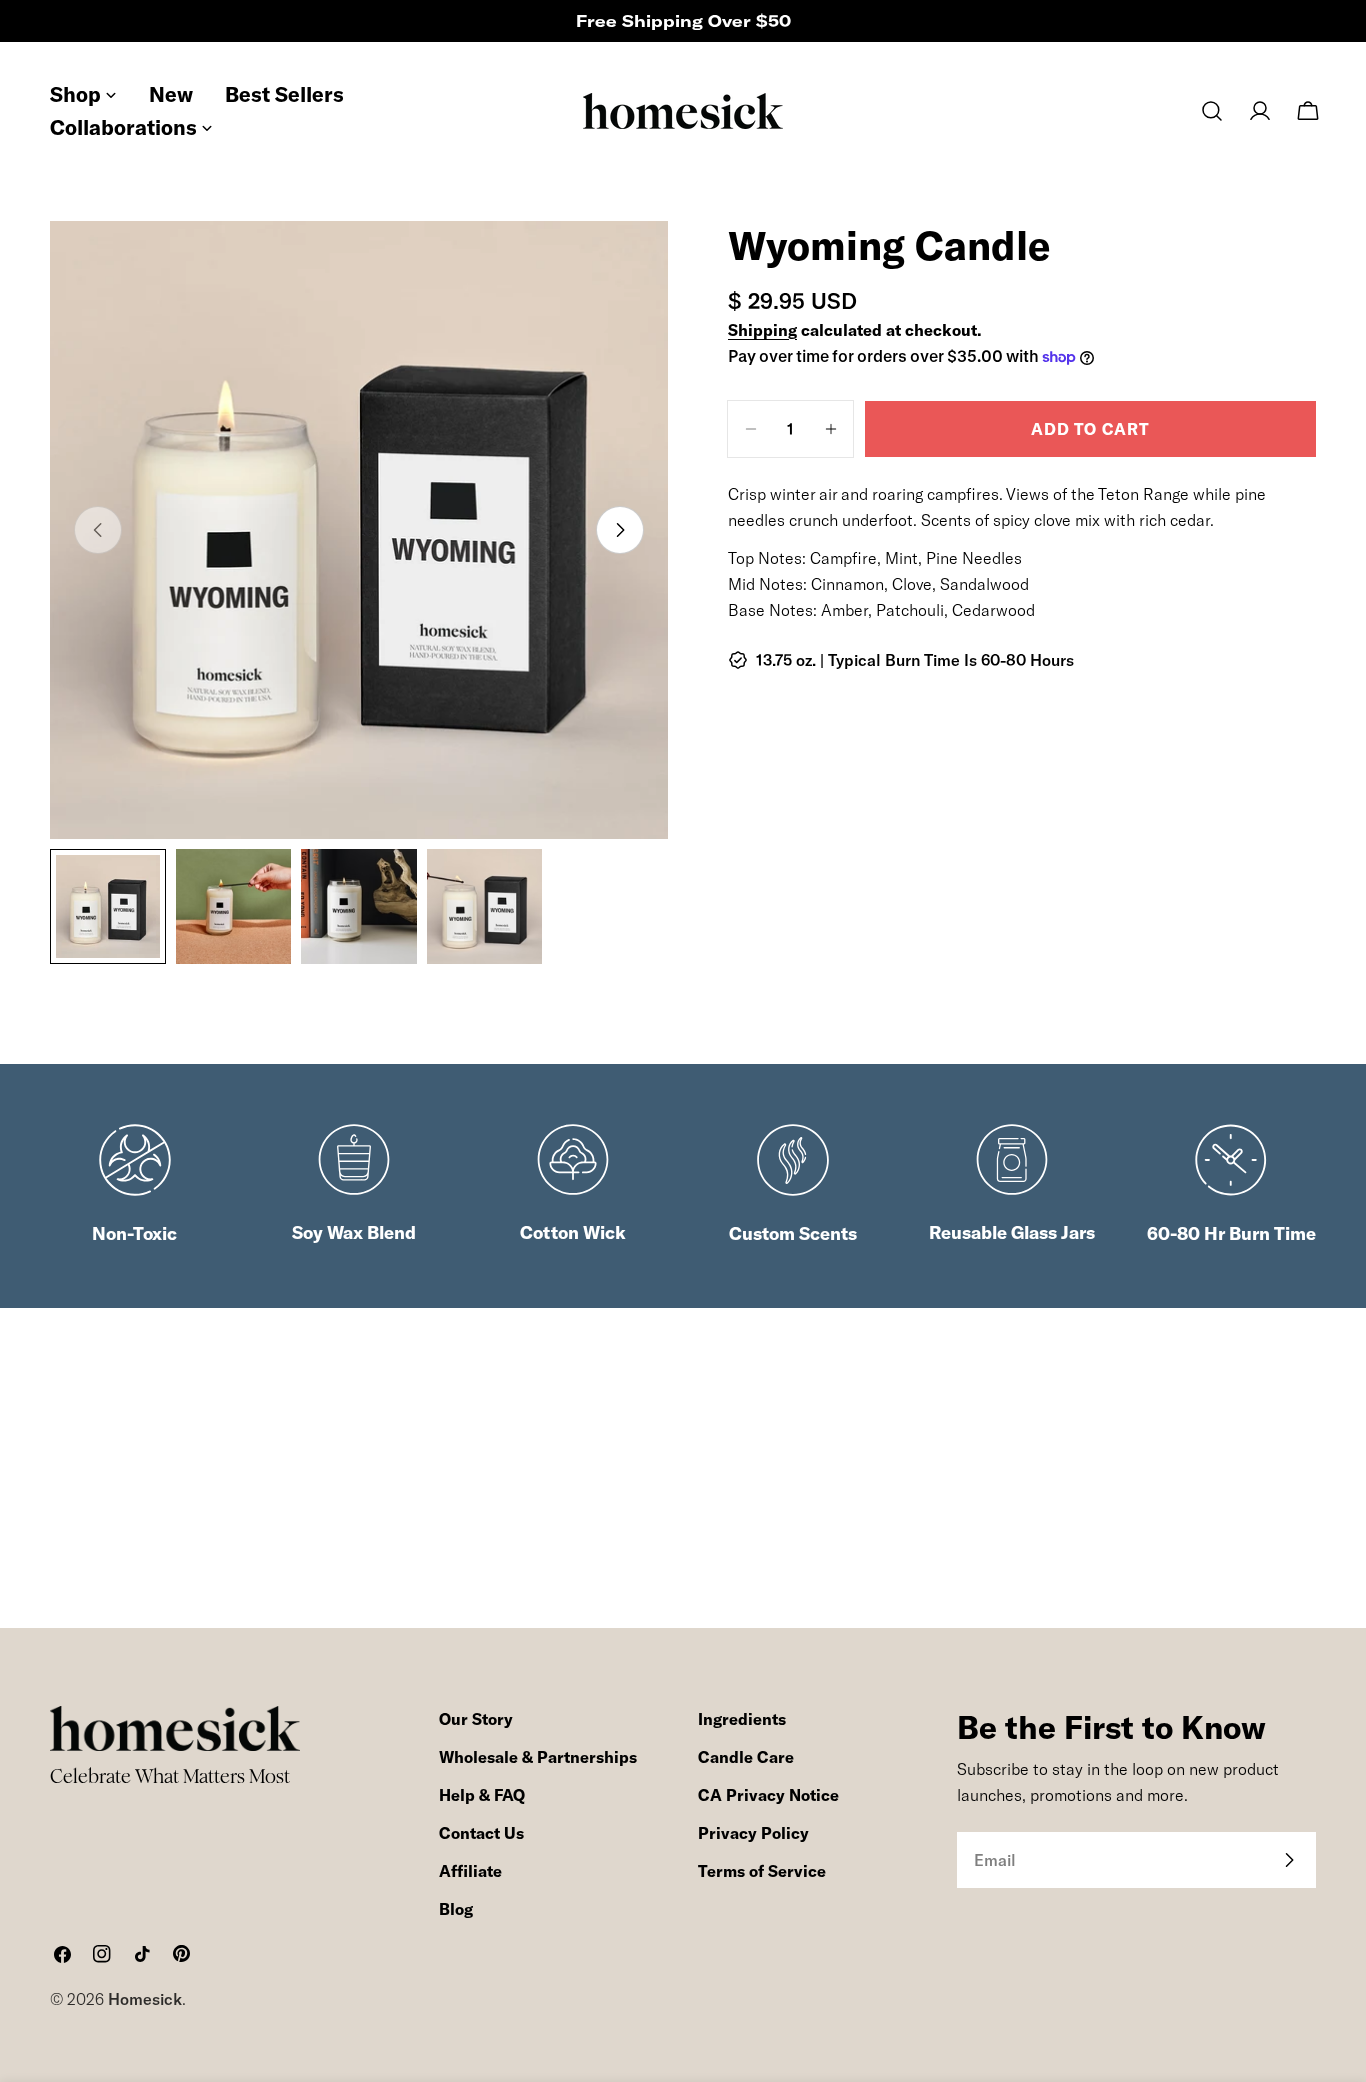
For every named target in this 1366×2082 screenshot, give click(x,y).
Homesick (145, 1999)
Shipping (762, 330)
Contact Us (481, 1833)
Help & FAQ (482, 1795)
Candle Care (746, 1757)
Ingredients (742, 1719)
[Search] (1212, 111)
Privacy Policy (753, 1833)
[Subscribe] (1289, 1860)
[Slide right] (620, 530)
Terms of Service (762, 1871)
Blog (456, 1909)
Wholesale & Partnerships (538, 1757)
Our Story (476, 1719)
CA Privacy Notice (768, 1795)
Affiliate (470, 1871)
